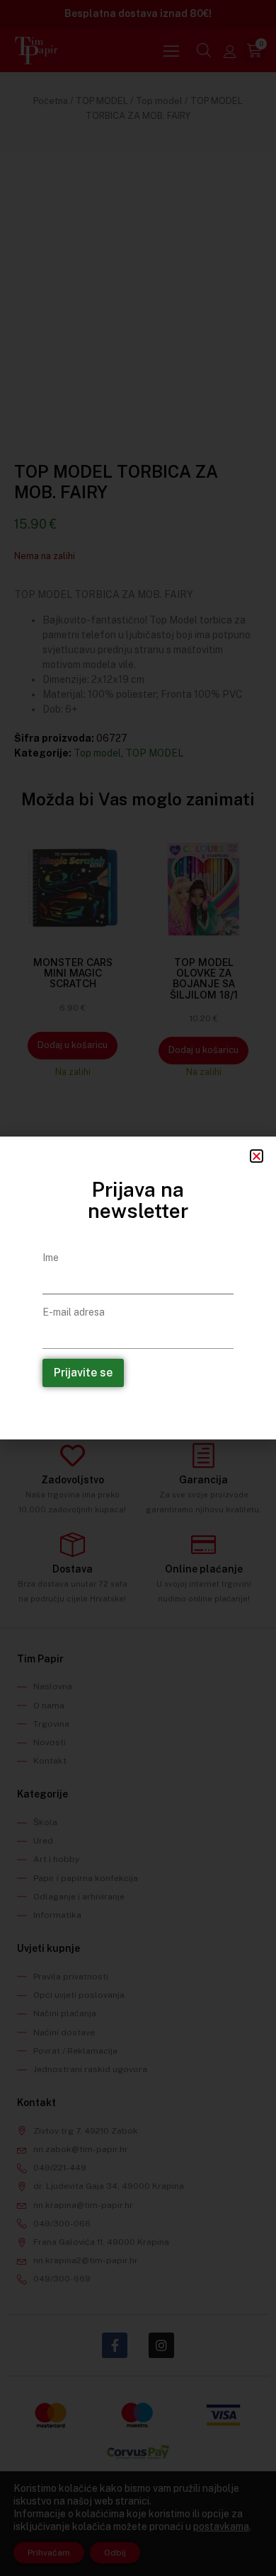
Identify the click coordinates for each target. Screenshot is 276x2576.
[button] (257, 1156)
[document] (138, 1288)
